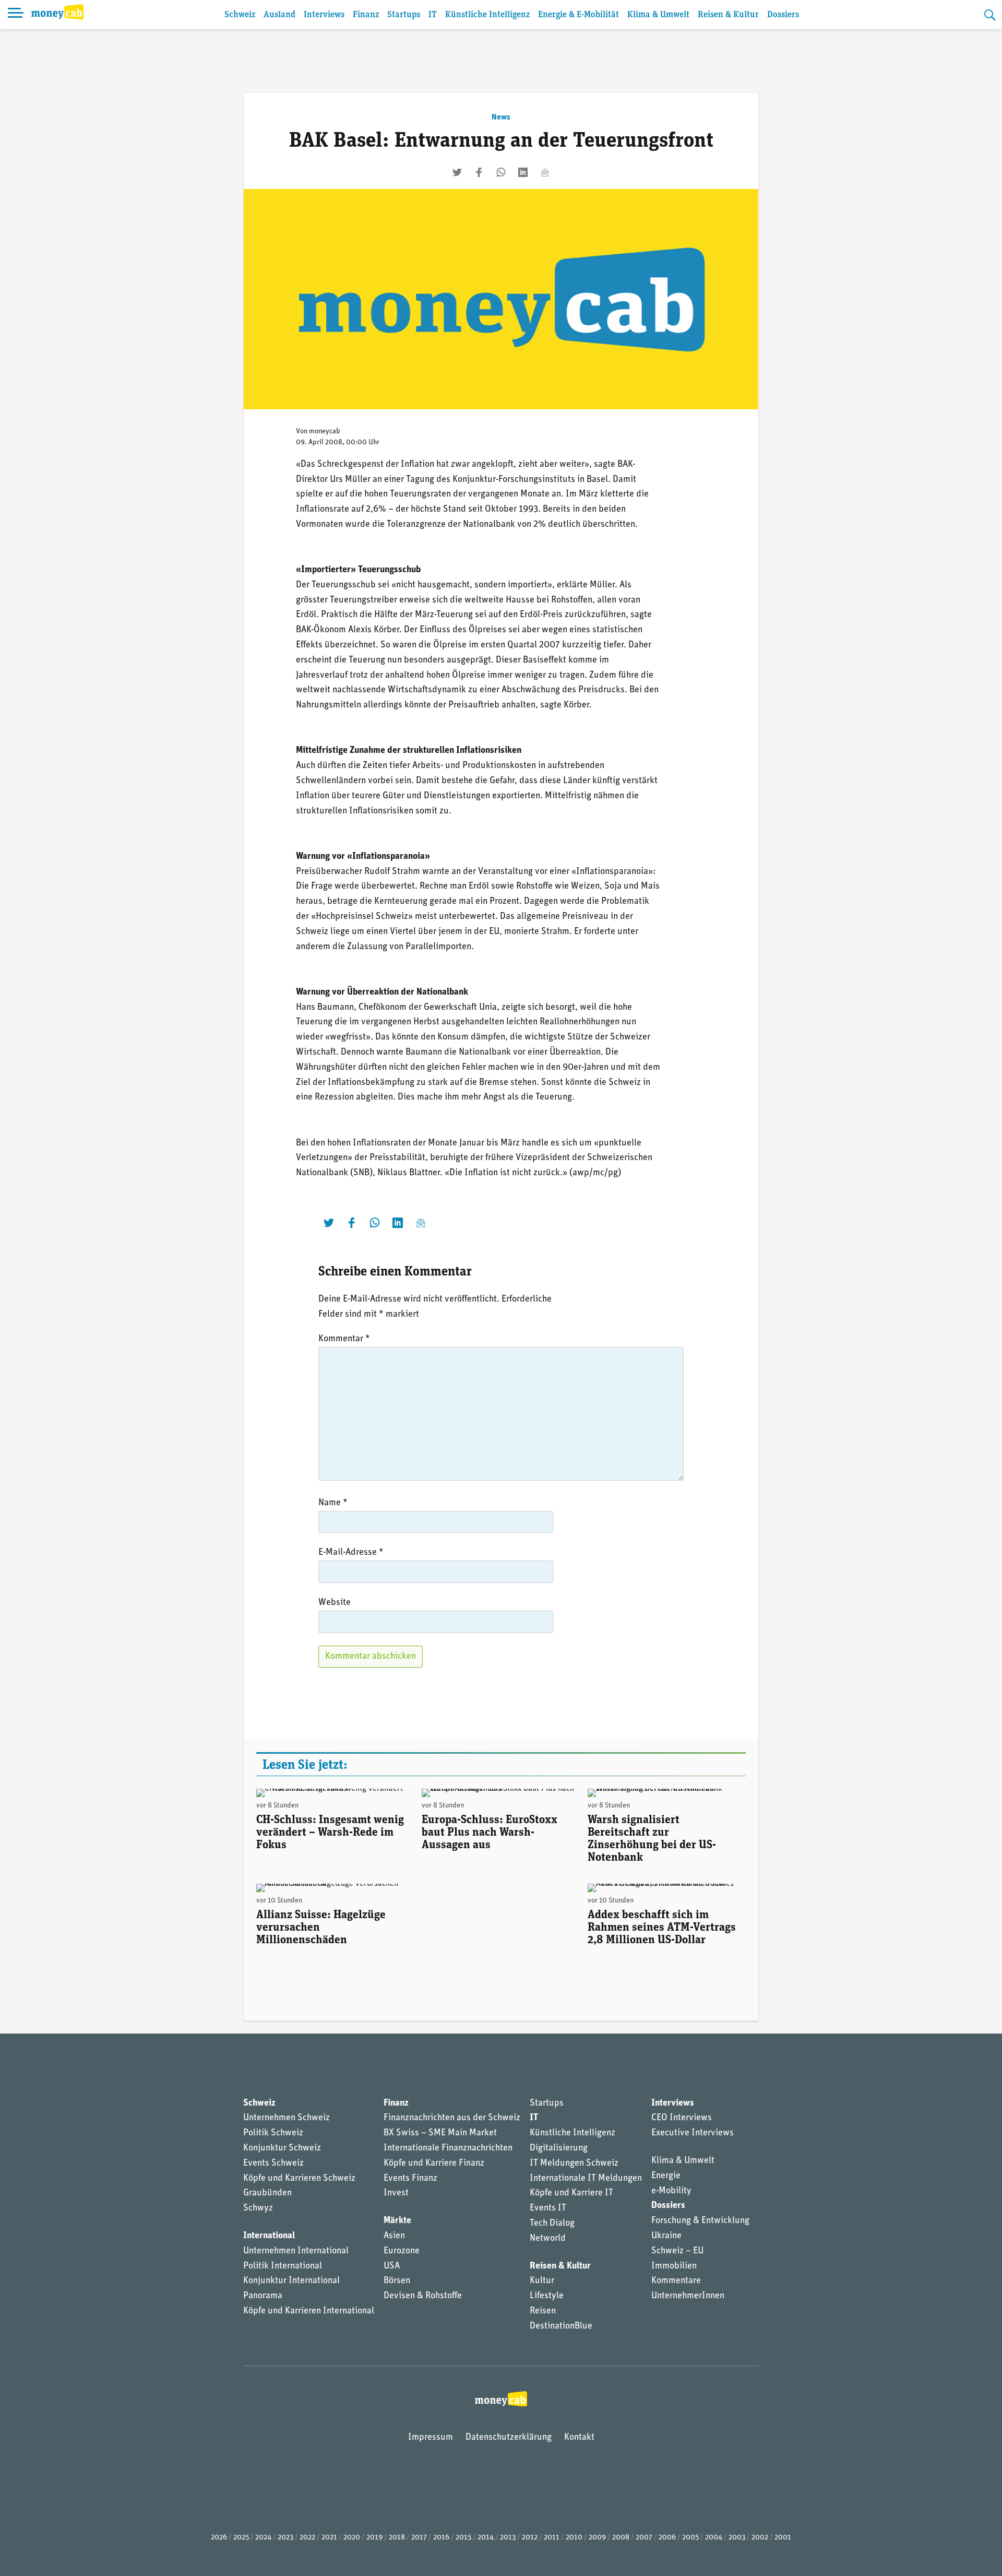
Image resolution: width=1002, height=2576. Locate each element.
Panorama (263, 2296)
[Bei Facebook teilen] (479, 172)
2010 (574, 2538)
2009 (597, 2538)
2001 (783, 2538)
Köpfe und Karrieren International (309, 2311)
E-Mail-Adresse (351, 1553)
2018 (397, 2538)
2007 (644, 2538)
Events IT (548, 2208)
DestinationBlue (561, 2326)
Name (333, 1503)
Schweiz (240, 15)
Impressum (431, 2438)
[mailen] (545, 172)
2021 (329, 2538)
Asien (394, 2236)
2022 (307, 2538)
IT (433, 15)
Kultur (542, 2281)
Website (335, 1603)
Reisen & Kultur (728, 15)
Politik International (283, 2266)
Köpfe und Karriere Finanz (434, 2164)
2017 (419, 2538)
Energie (666, 2176)
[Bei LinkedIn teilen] (523, 172)
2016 (441, 2538)
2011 (552, 2538)
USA (392, 2266)
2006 (667, 2538)
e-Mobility (671, 2191)
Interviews (324, 15)
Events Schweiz (273, 2164)
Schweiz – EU (677, 2251)
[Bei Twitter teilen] (457, 172)
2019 (374, 2538)
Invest (396, 2193)
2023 (285, 2538)
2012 (530, 2538)
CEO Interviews (682, 2118)
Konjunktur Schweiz (282, 2148)
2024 (263, 2538)
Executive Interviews (693, 2133)
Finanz (366, 15)
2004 (714, 2538)
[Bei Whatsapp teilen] (501, 172)
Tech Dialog (552, 2224)
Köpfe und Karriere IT (571, 2193)
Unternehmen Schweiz (287, 2118)
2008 (621, 2538)
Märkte (397, 2221)
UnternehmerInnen (688, 2296)
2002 (760, 2538)
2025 (241, 2538)
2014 (486, 2538)
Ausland (279, 15)
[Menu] (16, 15)
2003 (737, 2538)
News (501, 117)
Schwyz (258, 2208)
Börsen (397, 2281)
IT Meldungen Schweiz (574, 2164)
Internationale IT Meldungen (586, 2179)
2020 (352, 2538)
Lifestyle (547, 2296)
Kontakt (579, 2438)
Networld (548, 2239)
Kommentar (344, 1339)
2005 (690, 2538)
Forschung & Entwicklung (700, 2221)
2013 (508, 2538)
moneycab (325, 432)
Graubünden (267, 2193)
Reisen (543, 2311)
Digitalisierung (559, 2148)
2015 (463, 2538)
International (269, 2236)
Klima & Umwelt (658, 15)
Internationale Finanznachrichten (448, 2148)
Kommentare (676, 2281)
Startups (404, 15)
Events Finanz (410, 2179)
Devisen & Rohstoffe (423, 2296)
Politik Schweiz (273, 2133)
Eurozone (402, 2251)
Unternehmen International (296, 2251)
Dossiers (783, 15)
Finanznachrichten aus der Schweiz (452, 2118)
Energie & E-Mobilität (578, 15)
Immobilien (674, 2266)
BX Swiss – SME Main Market (440, 2133)
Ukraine (666, 2236)
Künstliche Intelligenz (487, 15)
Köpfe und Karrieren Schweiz (299, 2179)
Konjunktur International (291, 2281)
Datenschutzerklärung (509, 2438)
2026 (219, 2538)
